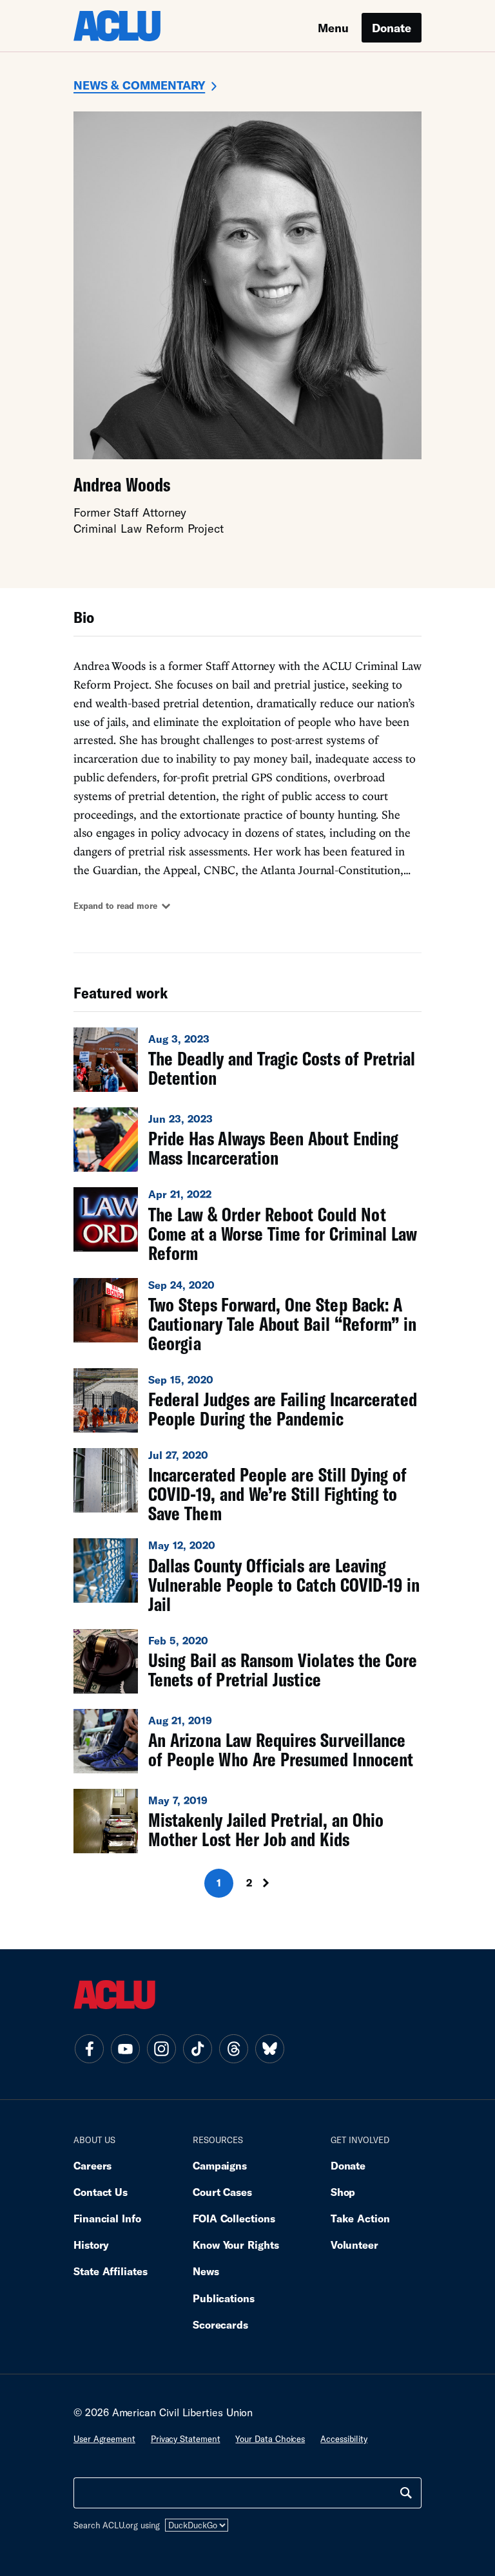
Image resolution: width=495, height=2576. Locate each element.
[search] (406, 2493)
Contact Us (101, 2192)
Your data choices (270, 2439)
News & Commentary (139, 85)
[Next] (278, 1883)
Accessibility (344, 2439)
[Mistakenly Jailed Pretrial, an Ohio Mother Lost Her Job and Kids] (247, 1821)
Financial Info (107, 2218)
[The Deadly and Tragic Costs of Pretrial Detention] (247, 1060)
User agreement (104, 2439)
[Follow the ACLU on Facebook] (89, 2049)
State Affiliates (111, 2271)
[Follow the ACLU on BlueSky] (269, 2049)
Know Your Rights (236, 2245)
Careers (92, 2165)
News (206, 2271)
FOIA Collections (234, 2218)
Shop (343, 2192)
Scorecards (220, 2324)
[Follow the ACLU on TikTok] (197, 2049)
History (91, 2245)
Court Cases (222, 2192)
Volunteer (354, 2245)
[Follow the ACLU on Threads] (233, 2049)
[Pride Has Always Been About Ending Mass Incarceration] (247, 1140)
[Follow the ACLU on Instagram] (161, 2049)
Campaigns (220, 2165)
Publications (224, 2298)
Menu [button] (333, 28)
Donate (392, 28)
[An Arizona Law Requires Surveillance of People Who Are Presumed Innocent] (247, 1741)
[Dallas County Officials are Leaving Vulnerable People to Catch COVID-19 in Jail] (247, 1576)
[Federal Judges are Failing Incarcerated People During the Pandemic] (247, 1400)
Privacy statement (186, 2439)
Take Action (360, 2218)
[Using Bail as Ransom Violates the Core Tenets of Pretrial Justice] (247, 1661)
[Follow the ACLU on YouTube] (125, 2049)
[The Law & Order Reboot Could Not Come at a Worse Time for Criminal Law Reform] (247, 1225)
